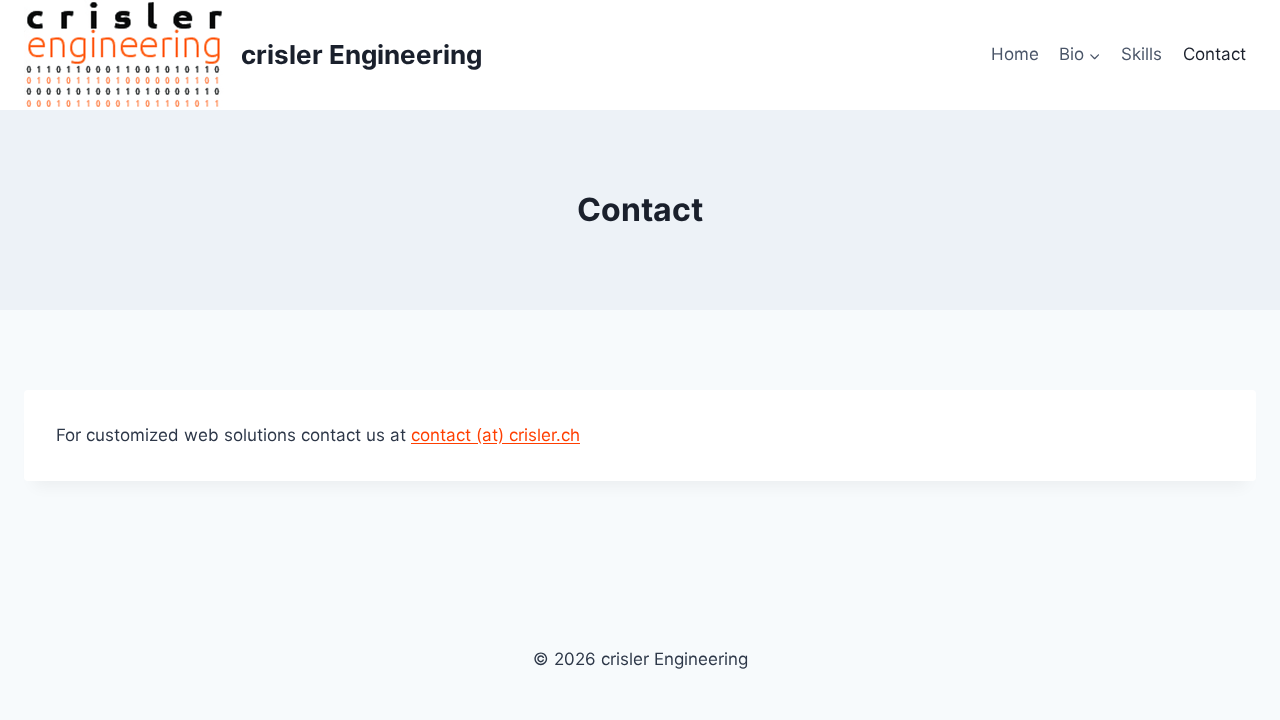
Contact (1214, 54)
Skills (1141, 54)
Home (1015, 54)
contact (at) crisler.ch (495, 435)
